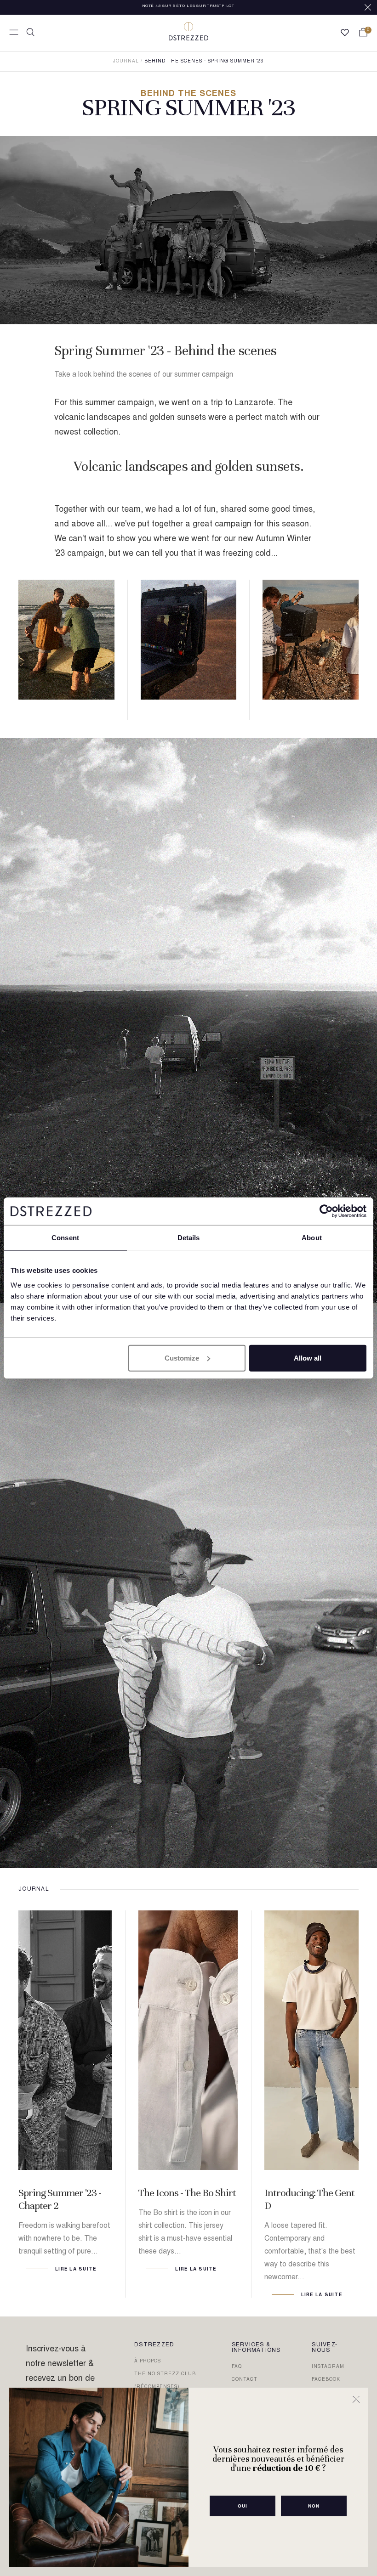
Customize (182, 1358)
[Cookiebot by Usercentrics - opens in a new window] (326, 1211)
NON (314, 2506)
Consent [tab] (65, 1238)
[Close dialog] (356, 2399)
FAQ (237, 2367)
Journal (126, 62)
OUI (243, 2506)
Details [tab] (189, 1238)
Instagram (328, 2367)
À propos (148, 2361)
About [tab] (312, 1238)
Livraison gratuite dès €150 (188, 7)
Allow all (308, 1358)
